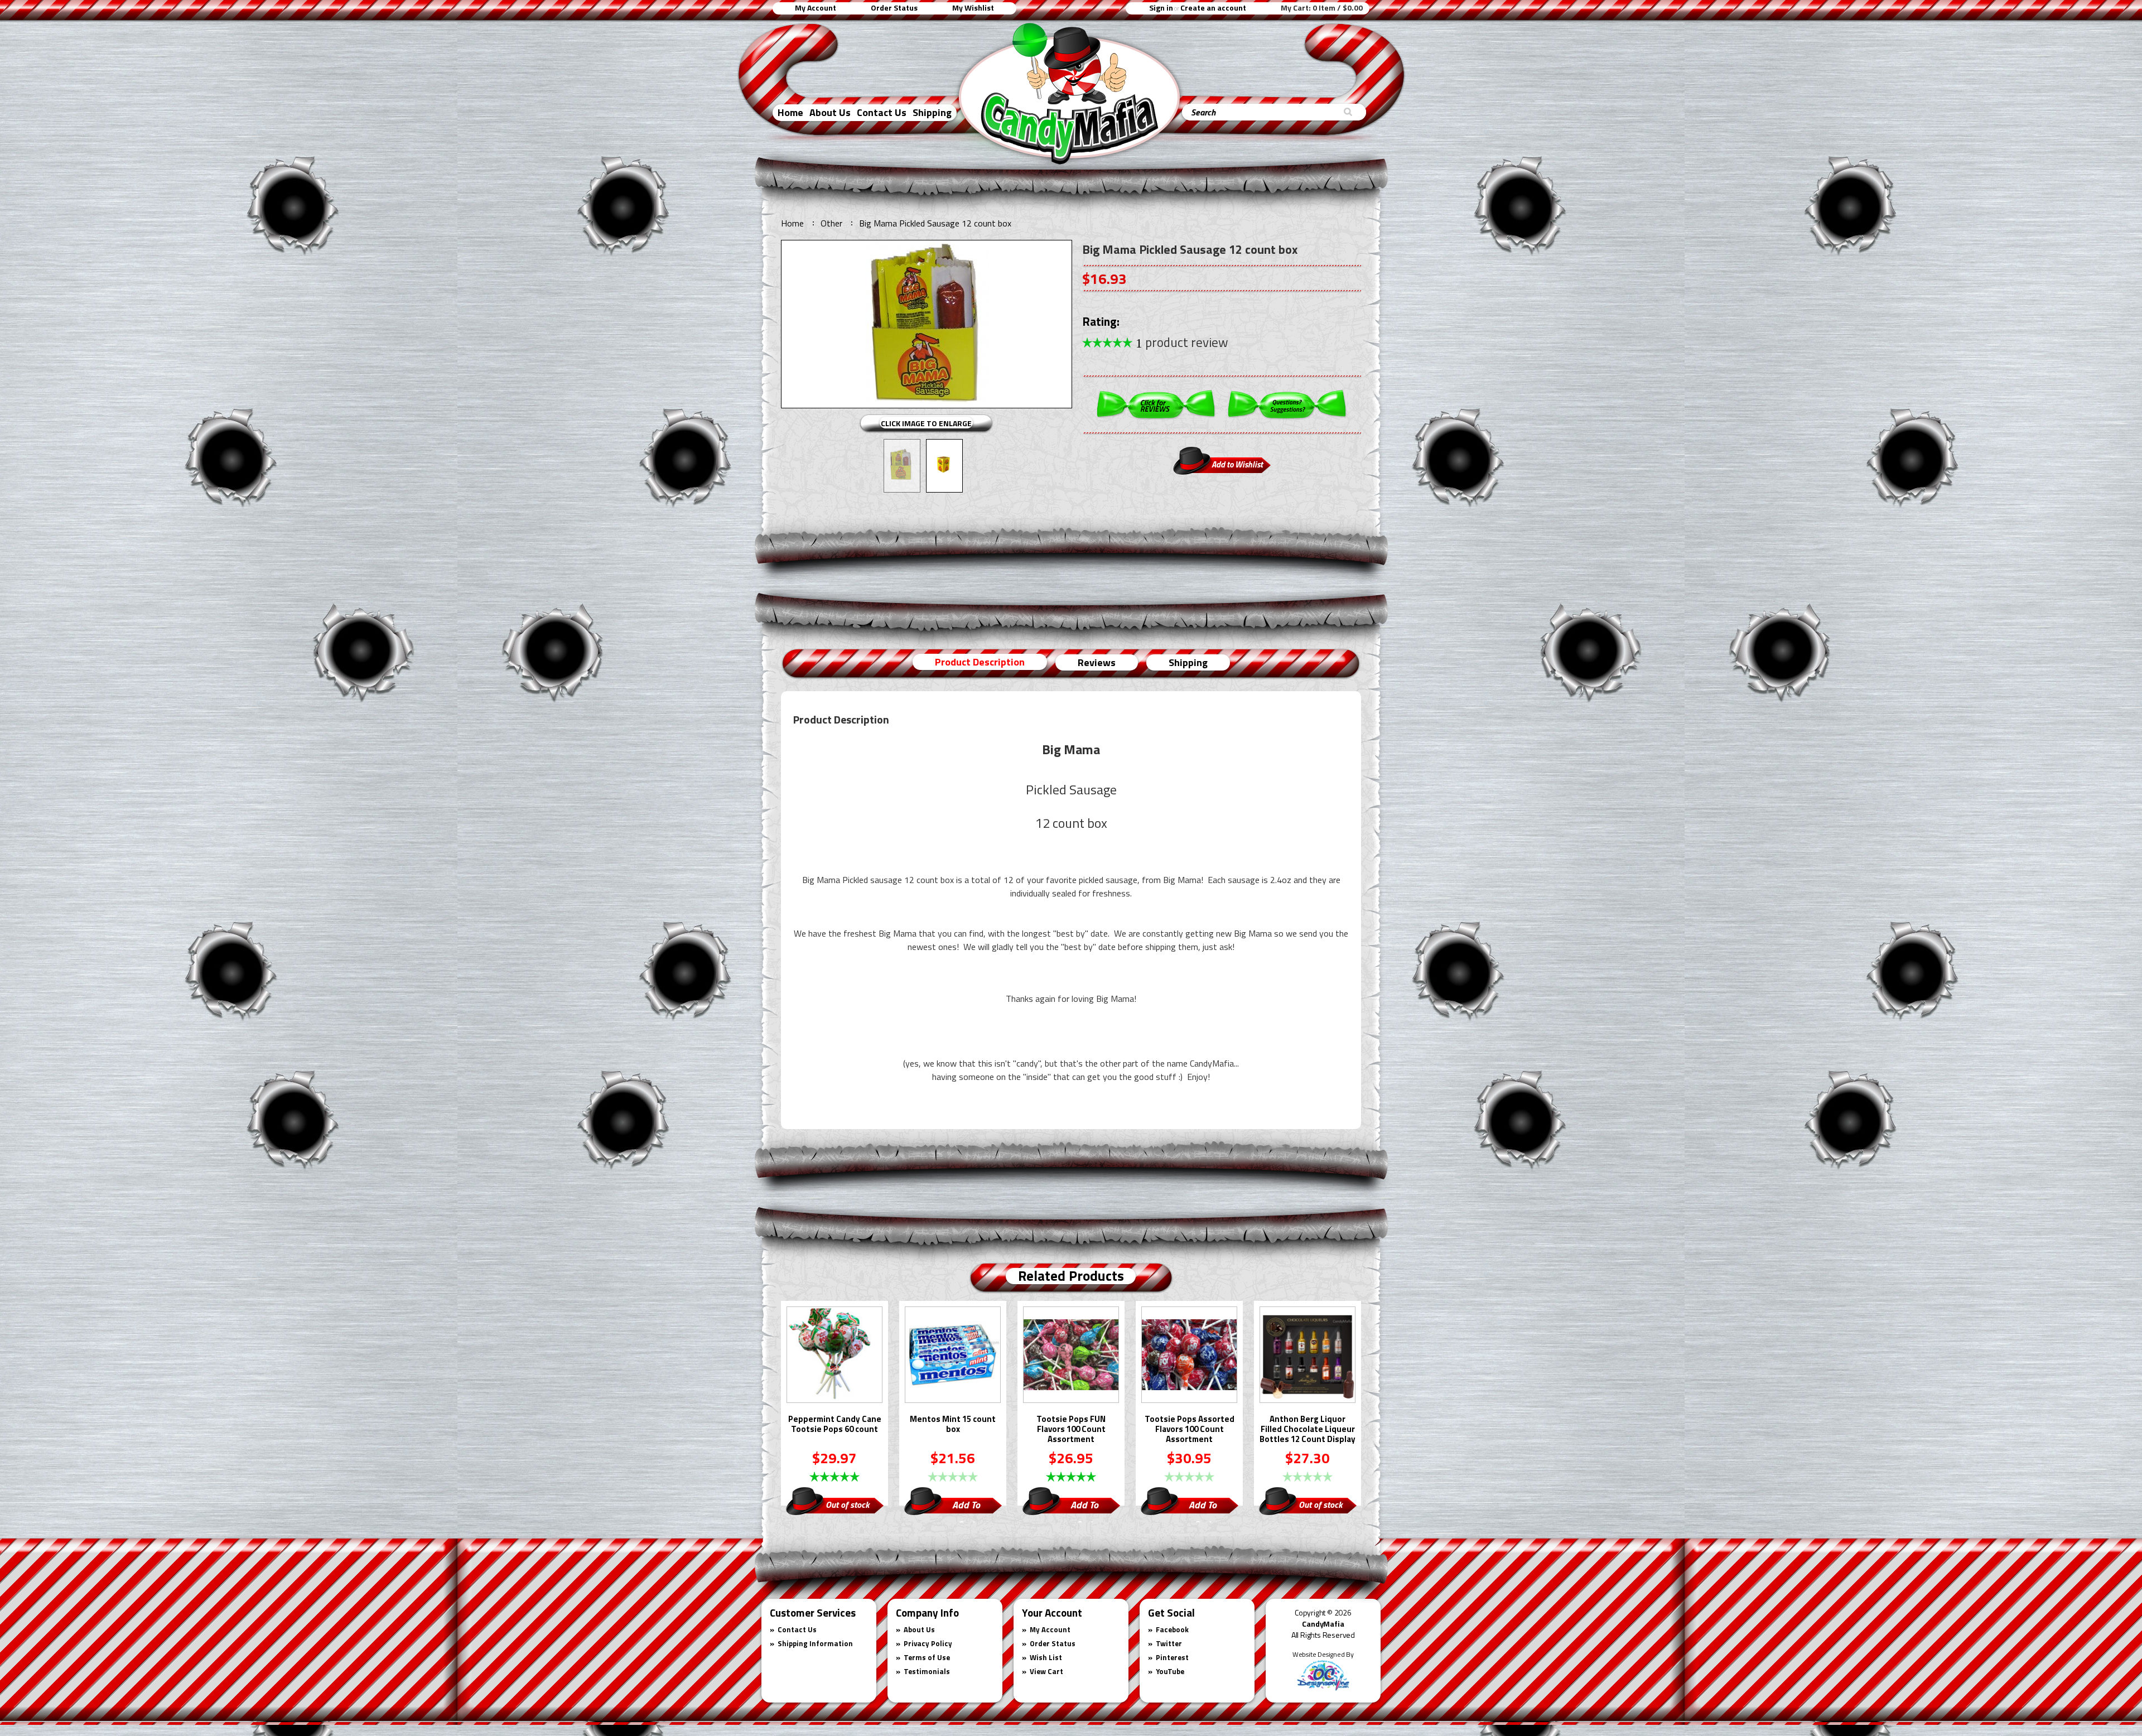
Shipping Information (815, 1643)
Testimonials (927, 1671)
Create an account (1213, 8)
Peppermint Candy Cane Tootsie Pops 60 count (835, 1425)
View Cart (1046, 1671)
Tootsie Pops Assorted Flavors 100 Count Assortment (1190, 1430)
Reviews (1097, 662)
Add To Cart (966, 1506)
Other (831, 223)
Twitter (1169, 1643)
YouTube (1170, 1671)
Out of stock (847, 1504)
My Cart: (1322, 8)
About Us (830, 112)
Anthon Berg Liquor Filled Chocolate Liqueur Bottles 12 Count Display (1308, 1430)
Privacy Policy (928, 1643)
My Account (816, 8)
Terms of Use (927, 1657)
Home (790, 112)
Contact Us (882, 112)
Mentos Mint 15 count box (953, 1425)
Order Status (894, 8)
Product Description (980, 662)
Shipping (932, 112)
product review (1182, 342)
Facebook (1172, 1629)
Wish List (1046, 1657)
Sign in (1161, 8)
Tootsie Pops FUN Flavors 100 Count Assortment (1071, 1430)
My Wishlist (973, 8)
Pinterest (1172, 1657)
